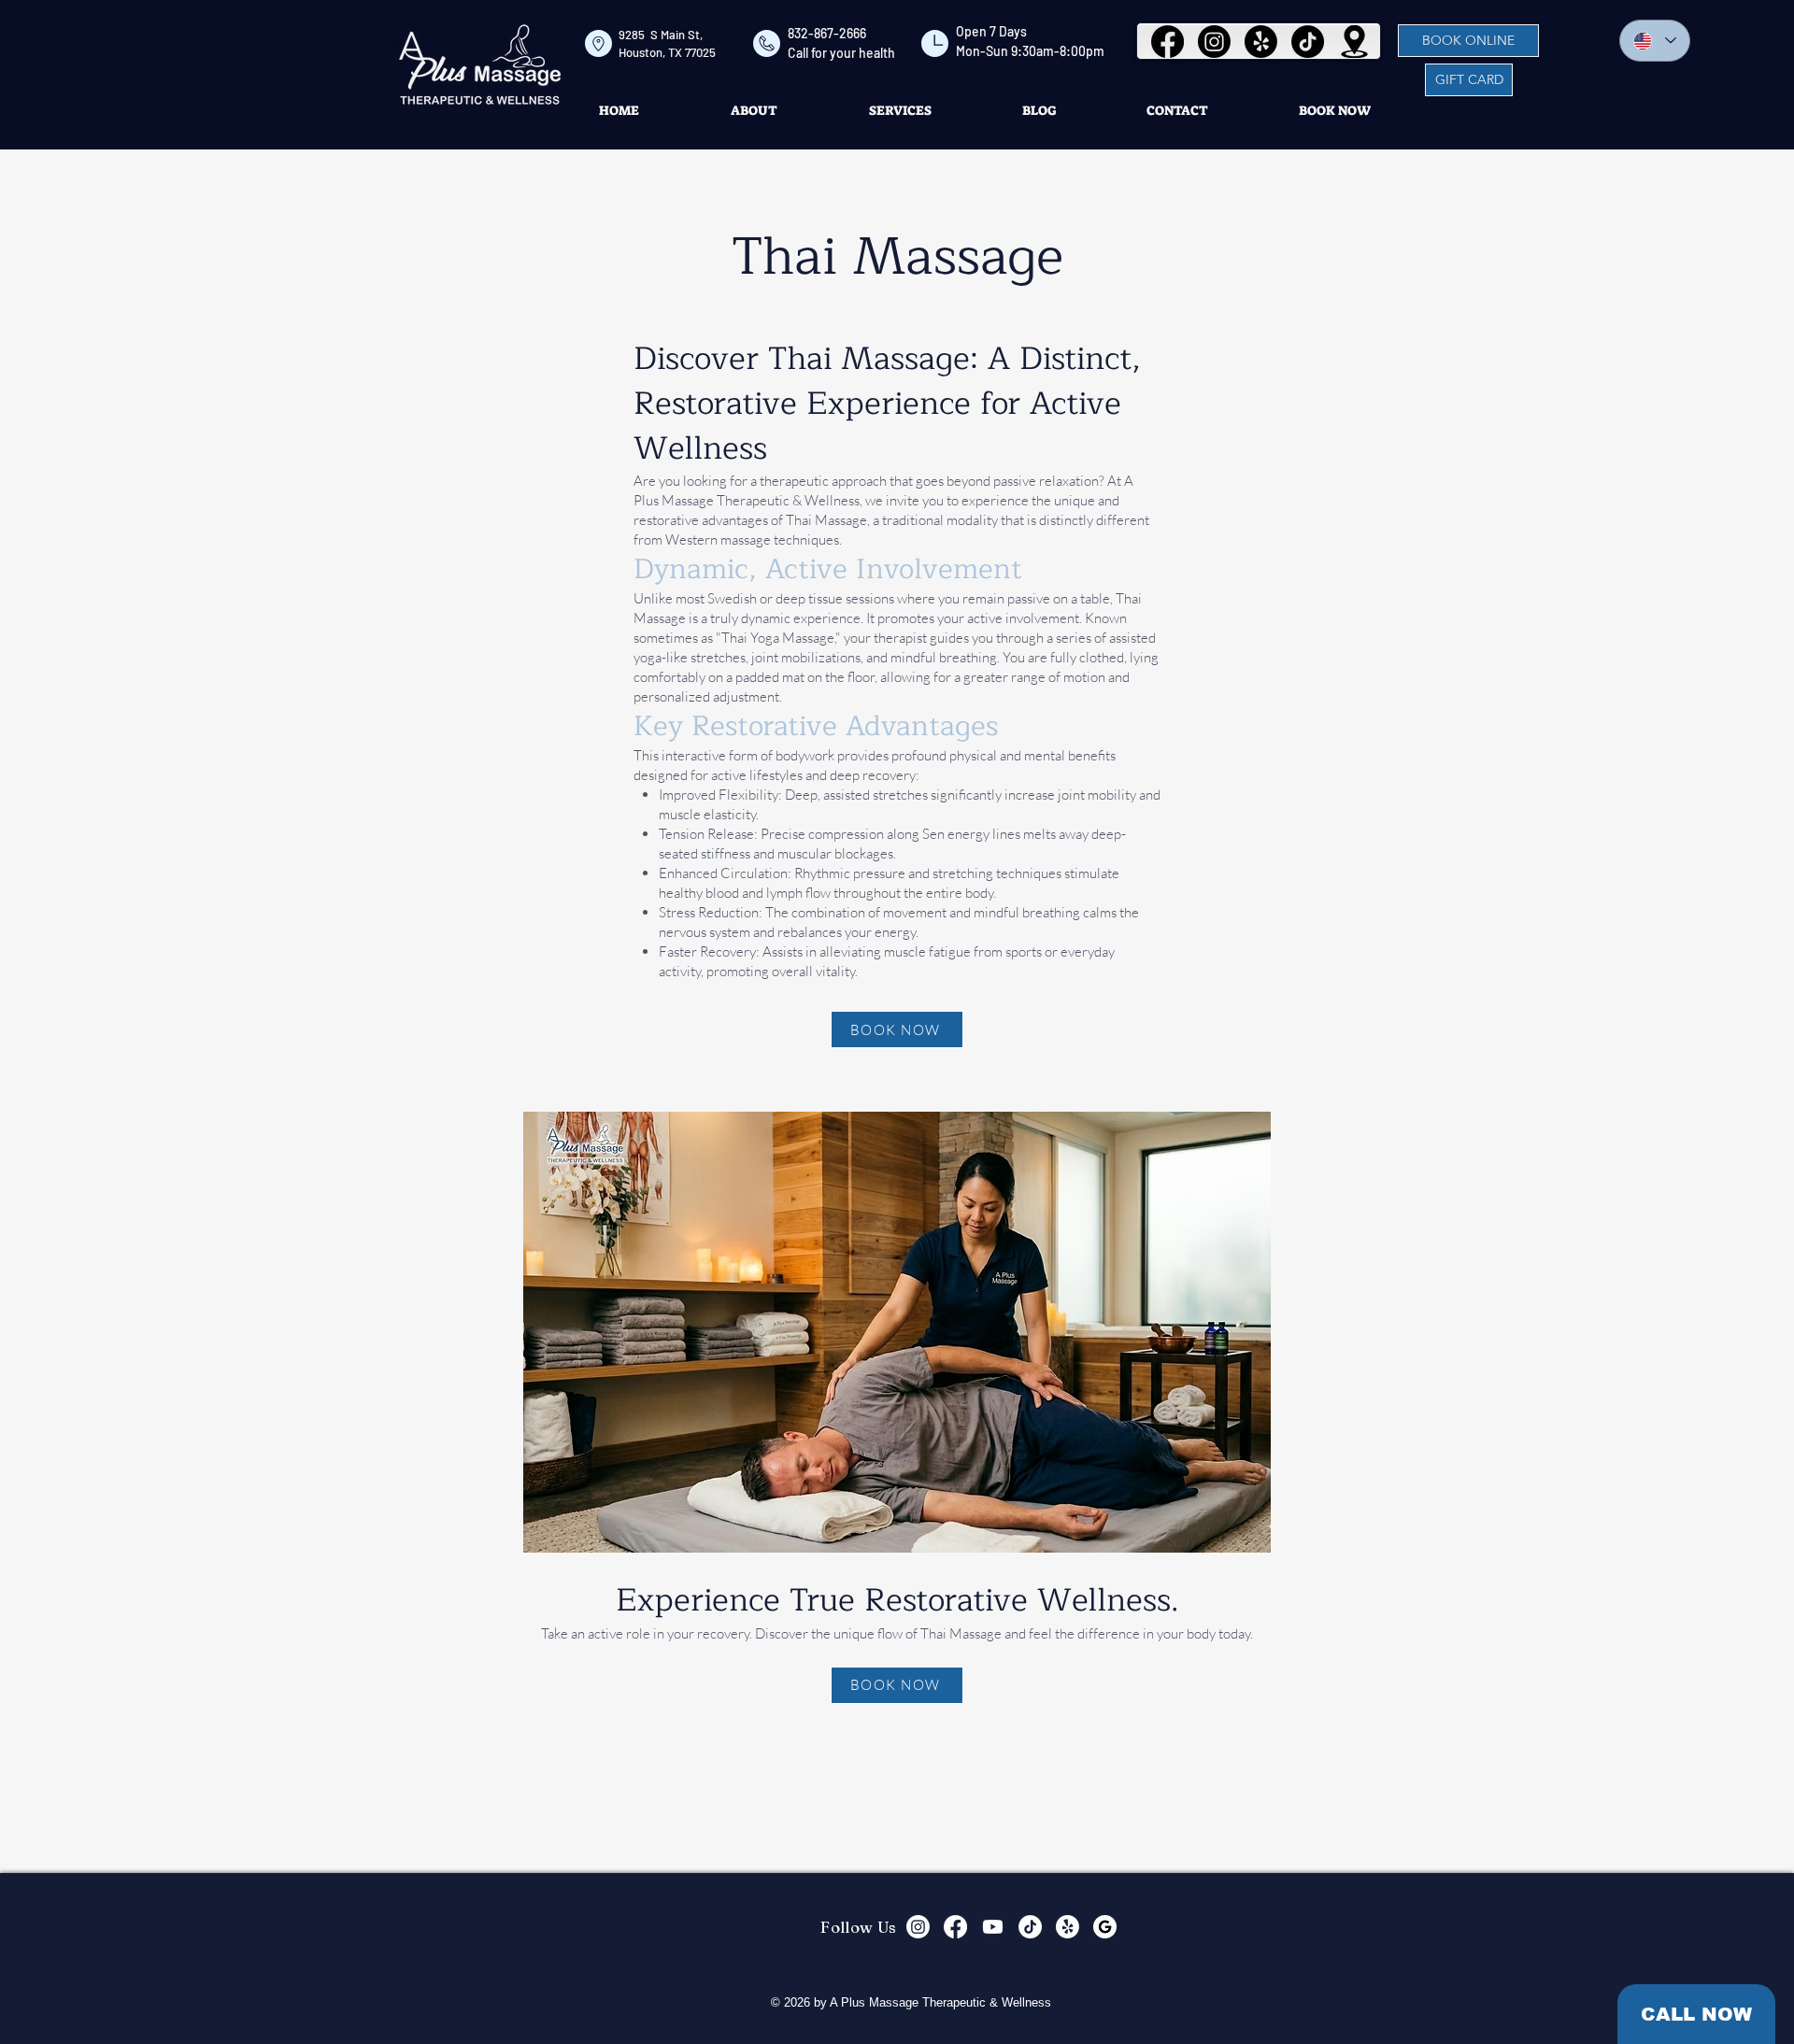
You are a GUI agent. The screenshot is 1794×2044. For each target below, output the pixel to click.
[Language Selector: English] (1655, 41)
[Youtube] (993, 1927)
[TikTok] (1308, 42)
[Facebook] (1168, 42)
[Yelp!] (1261, 42)
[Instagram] (1214, 42)
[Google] (1105, 1927)
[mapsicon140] (1354, 42)
